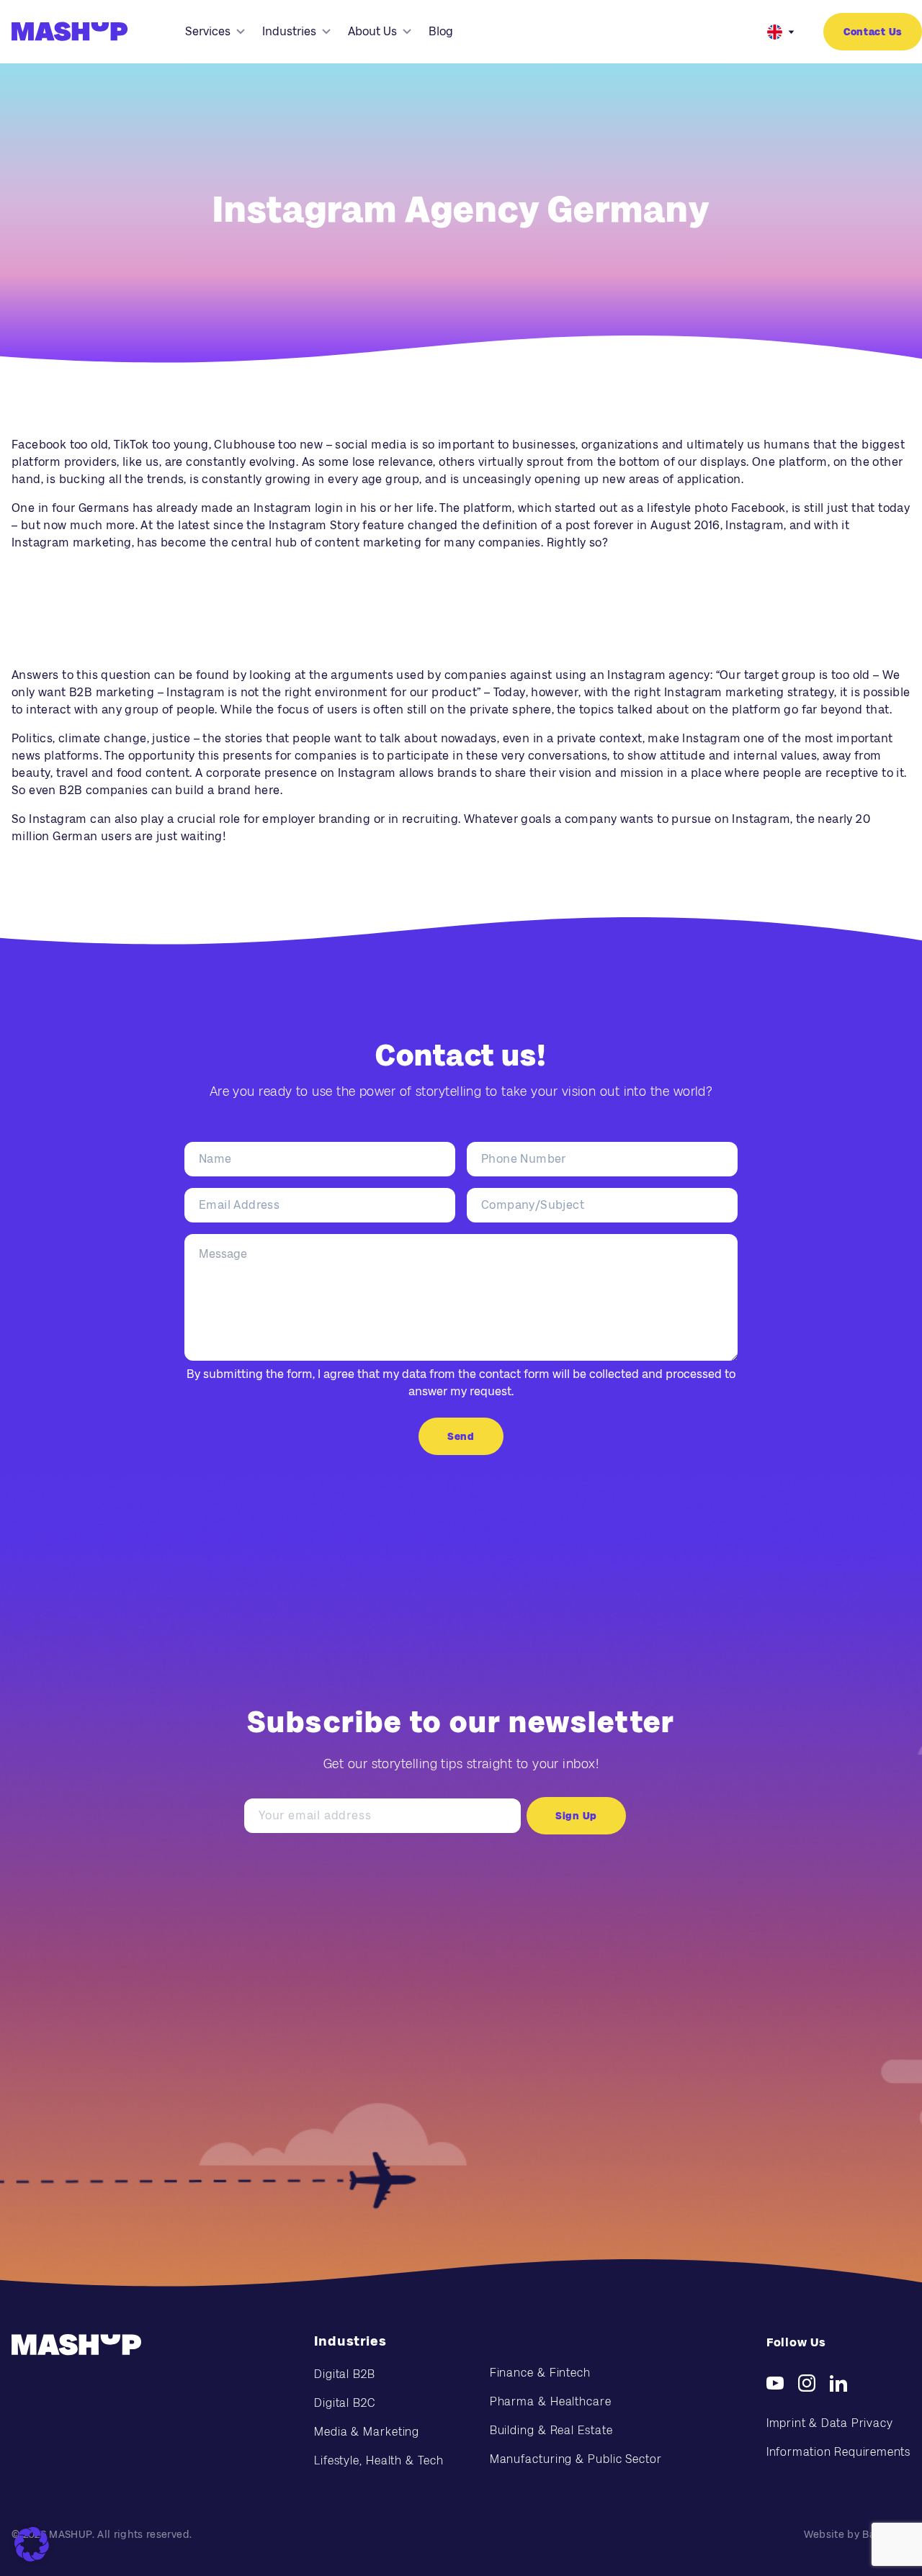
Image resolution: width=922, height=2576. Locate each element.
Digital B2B (345, 2374)
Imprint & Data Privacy (830, 2423)
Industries (289, 31)
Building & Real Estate (551, 2430)
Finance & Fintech (540, 2373)
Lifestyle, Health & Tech (379, 2460)
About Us (372, 31)
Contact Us (873, 32)
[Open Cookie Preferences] (32, 2544)
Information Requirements (838, 2452)
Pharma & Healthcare (551, 2401)
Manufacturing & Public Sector (576, 2459)
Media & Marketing (367, 2432)
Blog (441, 31)
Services (208, 31)
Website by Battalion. (857, 2534)
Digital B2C (345, 2403)
